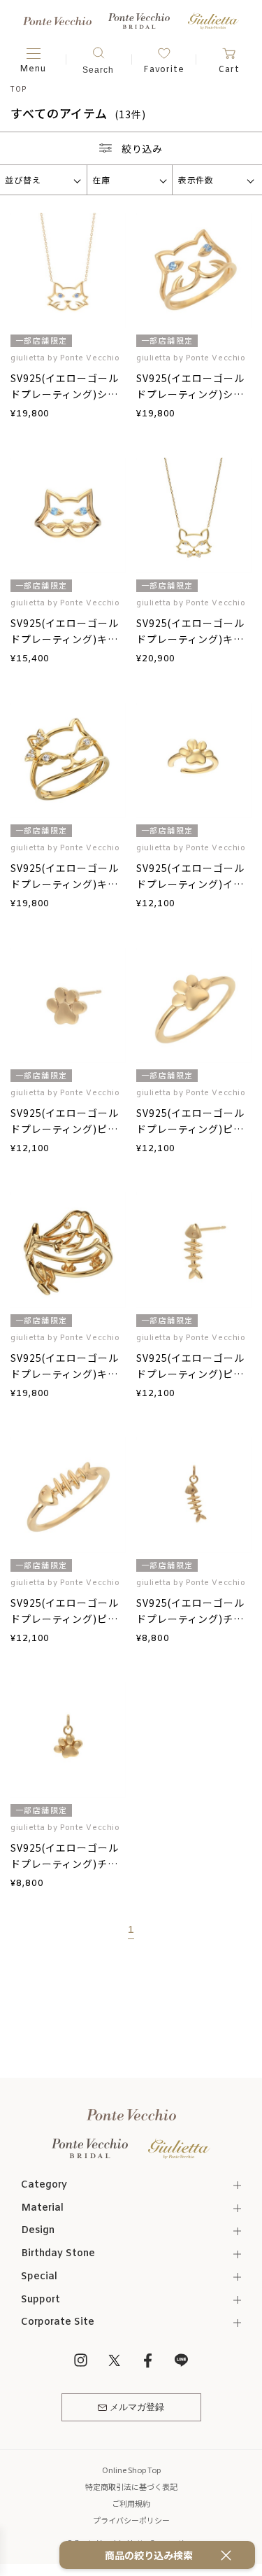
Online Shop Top (131, 2470)
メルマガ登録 (137, 2408)
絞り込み (143, 148)
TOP (18, 89)
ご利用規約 (131, 2503)
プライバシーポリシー (131, 2520)
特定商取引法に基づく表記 (131, 2486)
